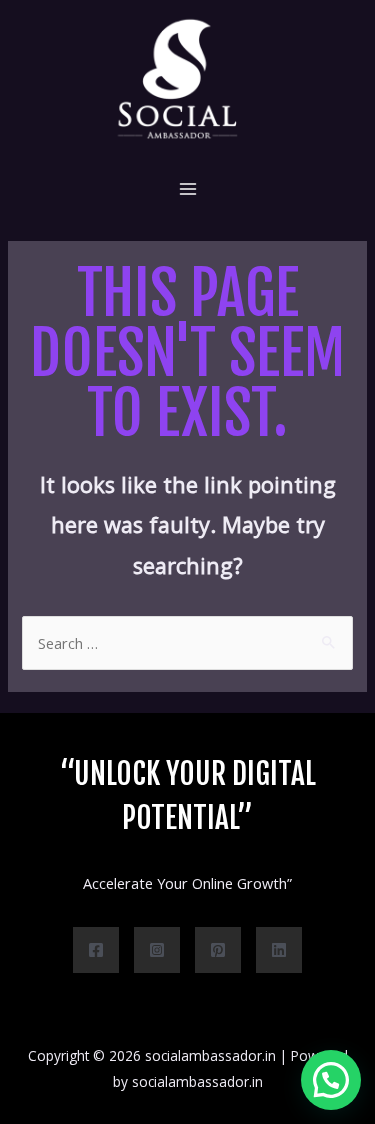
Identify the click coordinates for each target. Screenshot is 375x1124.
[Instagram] (157, 950)
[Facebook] (96, 950)
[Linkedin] (279, 950)
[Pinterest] (218, 950)
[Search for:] (187, 643)
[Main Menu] (188, 189)
